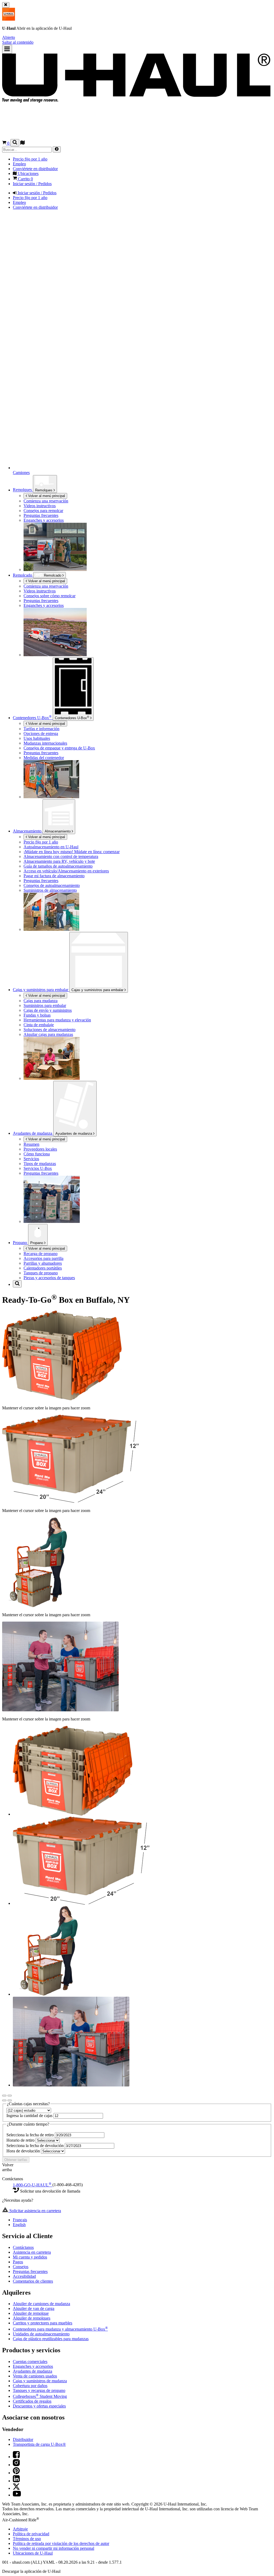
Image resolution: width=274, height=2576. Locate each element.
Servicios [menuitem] (31, 1159)
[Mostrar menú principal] (7, 49)
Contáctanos (23, 2247)
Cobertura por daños (30, 2386)
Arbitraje (20, 2529)
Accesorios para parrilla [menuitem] (43, 1258)
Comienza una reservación (46, 586)
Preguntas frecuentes (30, 2271)
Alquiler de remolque (31, 2313)
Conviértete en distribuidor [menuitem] (35, 169)
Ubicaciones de (33, 2553)
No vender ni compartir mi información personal (54, 2548)
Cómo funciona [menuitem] (37, 1154)
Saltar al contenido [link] (18, 42)
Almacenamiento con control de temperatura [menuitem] (61, 856)
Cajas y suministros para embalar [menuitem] (41, 990)
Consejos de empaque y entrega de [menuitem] (59, 748)
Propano (37, 1243)
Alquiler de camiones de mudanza (41, 2304)
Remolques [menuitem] (23, 490)
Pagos (18, 2262)
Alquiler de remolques (32, 2318)
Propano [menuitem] (20, 1243)
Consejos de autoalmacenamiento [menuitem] (52, 885)
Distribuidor (23, 2439)
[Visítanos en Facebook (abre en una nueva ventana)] (16, 2457)
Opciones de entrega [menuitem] (41, 733)
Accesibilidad (24, 2276)
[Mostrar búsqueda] (15, 143)
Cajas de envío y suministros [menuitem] (48, 1010)
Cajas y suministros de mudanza (40, 2381)
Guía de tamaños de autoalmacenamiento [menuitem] (58, 866)
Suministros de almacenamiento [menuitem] (50, 890)
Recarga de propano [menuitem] (41, 1254)
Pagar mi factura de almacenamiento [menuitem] (54, 876)
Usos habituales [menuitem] (37, 738)
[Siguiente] (10, 2096)
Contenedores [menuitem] (32, 718)
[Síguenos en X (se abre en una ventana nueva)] (16, 2488)
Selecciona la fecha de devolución (36, 2146)
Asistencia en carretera (32, 2252)
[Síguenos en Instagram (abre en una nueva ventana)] (16, 2465)
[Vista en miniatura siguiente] (10, 2100)
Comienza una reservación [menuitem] (46, 501)
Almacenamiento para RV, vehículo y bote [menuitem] (59, 861)
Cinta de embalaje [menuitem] (39, 1025)
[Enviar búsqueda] (57, 149)
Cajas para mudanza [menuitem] (41, 1001)
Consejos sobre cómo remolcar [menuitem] (50, 596)
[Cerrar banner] (6, 5)
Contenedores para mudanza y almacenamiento (60, 2329)
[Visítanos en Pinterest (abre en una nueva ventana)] (16, 2473)
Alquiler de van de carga (34, 2308)
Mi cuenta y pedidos (30, 2257)
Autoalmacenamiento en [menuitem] (51, 847)
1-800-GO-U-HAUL (32, 2185)
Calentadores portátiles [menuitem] (43, 1268)
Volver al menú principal (46, 496)
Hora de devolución (24, 2151)
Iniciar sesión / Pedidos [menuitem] (32, 184)
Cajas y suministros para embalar (98, 990)
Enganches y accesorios (33, 2366)
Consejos (21, 2267)
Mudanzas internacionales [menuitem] (45, 743)
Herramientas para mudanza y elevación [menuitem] (57, 1020)
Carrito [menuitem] (25, 179)
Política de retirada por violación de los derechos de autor (61, 2543)
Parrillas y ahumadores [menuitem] (43, 1263)
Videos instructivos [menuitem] (40, 506)
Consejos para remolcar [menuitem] (43, 511)
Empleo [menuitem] (19, 164)
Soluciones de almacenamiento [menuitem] (50, 1030)
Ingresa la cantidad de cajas (30, 2116)
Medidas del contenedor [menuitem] (44, 758)
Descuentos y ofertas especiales (39, 2406)
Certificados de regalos (32, 2401)
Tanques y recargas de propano (39, 2390)
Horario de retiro (21, 2140)
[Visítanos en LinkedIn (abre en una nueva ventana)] (16, 2481)
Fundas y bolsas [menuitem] (37, 1015)
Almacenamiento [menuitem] (28, 831)
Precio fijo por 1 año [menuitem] (30, 159)
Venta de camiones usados (35, 2376)
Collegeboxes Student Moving (40, 2396)
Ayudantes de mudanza (74, 1134)
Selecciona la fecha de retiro (31, 2135)
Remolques (44, 490)
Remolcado (23, 575)
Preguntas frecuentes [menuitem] (41, 515)
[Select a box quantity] (29, 2110)
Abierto (9, 37)
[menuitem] (148, 586)
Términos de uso (27, 2539)
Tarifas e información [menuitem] (41, 729)
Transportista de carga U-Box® (39, 2444)
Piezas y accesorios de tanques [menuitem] (49, 1278)
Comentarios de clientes (33, 2281)
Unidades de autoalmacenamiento (41, 2334)
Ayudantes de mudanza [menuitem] (33, 1133)
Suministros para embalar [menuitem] (45, 1005)
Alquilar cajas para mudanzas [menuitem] (48, 1034)
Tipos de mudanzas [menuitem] (40, 1164)
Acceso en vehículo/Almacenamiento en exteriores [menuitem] (66, 871)
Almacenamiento (58, 831)
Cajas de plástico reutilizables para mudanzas (51, 2339)
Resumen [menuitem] (31, 1144)
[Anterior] (4, 2096)
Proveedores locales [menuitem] (40, 1149)
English (19, 2225)
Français (20, 2220)
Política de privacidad (31, 2534)
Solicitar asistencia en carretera (35, 2211)
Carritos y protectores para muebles (43, 2323)
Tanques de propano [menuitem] (41, 1273)
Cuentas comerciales (30, 2362)
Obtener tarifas (16, 2160)
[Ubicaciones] (22, 143)
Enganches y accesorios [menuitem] (44, 520)
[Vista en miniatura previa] (4, 2100)
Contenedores (72, 718)
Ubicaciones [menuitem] (28, 173)
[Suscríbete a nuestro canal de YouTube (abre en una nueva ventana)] (17, 2495)
